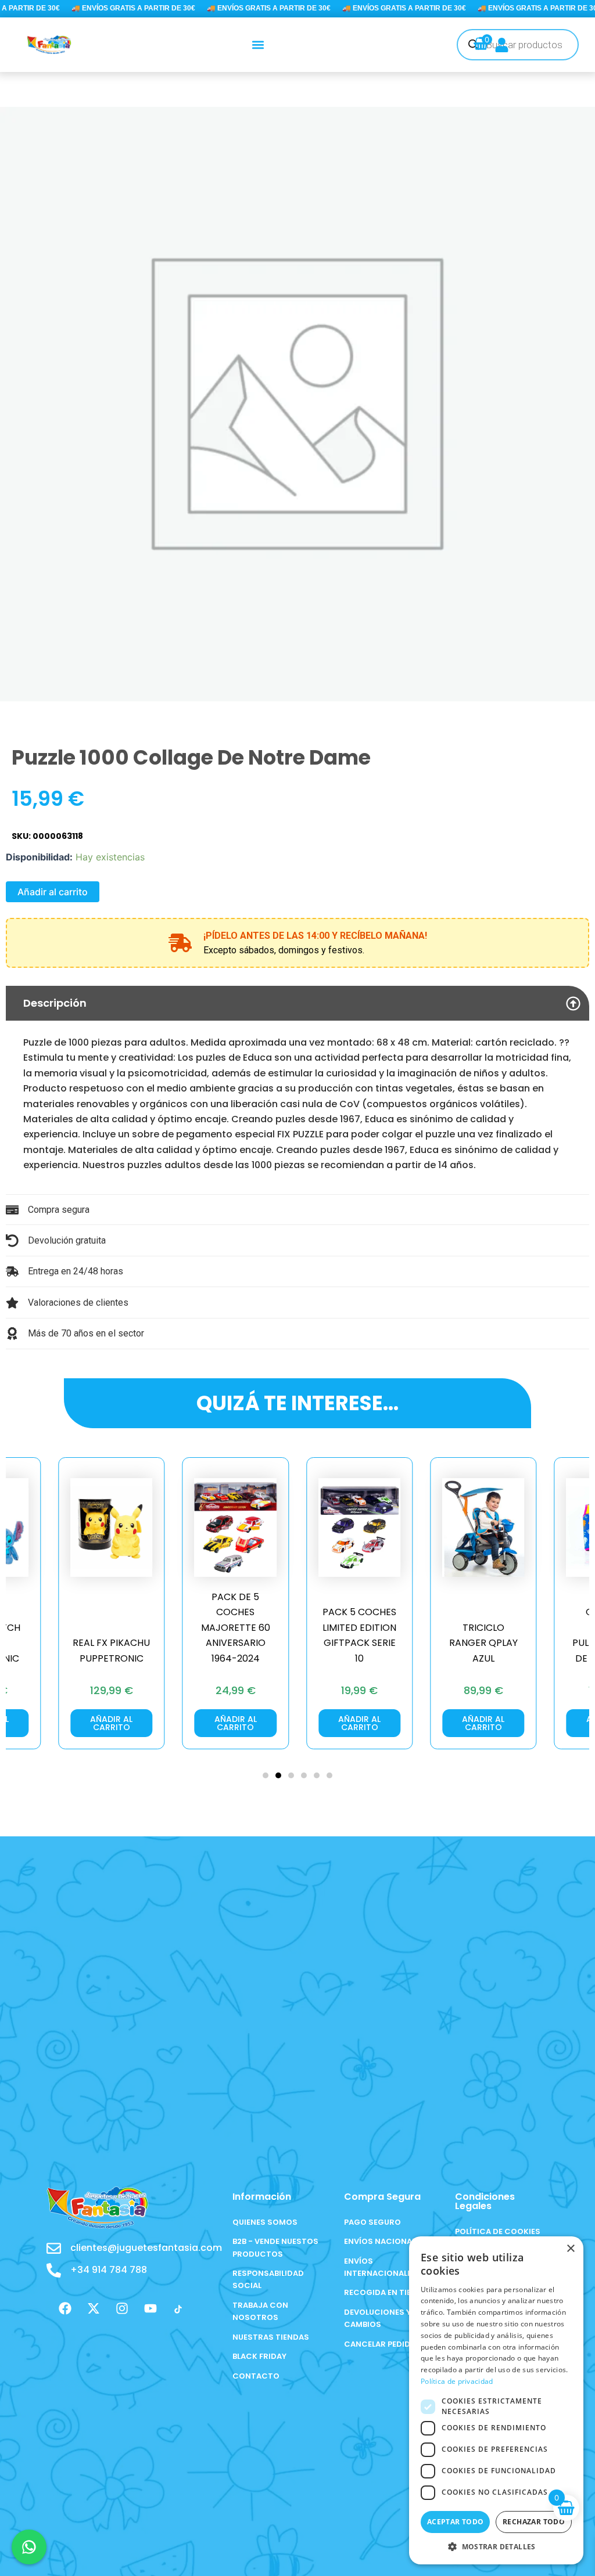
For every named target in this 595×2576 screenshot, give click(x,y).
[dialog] (496, 2400)
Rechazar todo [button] (534, 2522)
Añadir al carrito (53, 892)
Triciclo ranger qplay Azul (367, 1643)
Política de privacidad (457, 2381)
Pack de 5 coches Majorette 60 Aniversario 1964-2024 (119, 1628)
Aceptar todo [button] (456, 2522)
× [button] (570, 2249)
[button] (258, 44)
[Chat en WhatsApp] (29, 2547)
